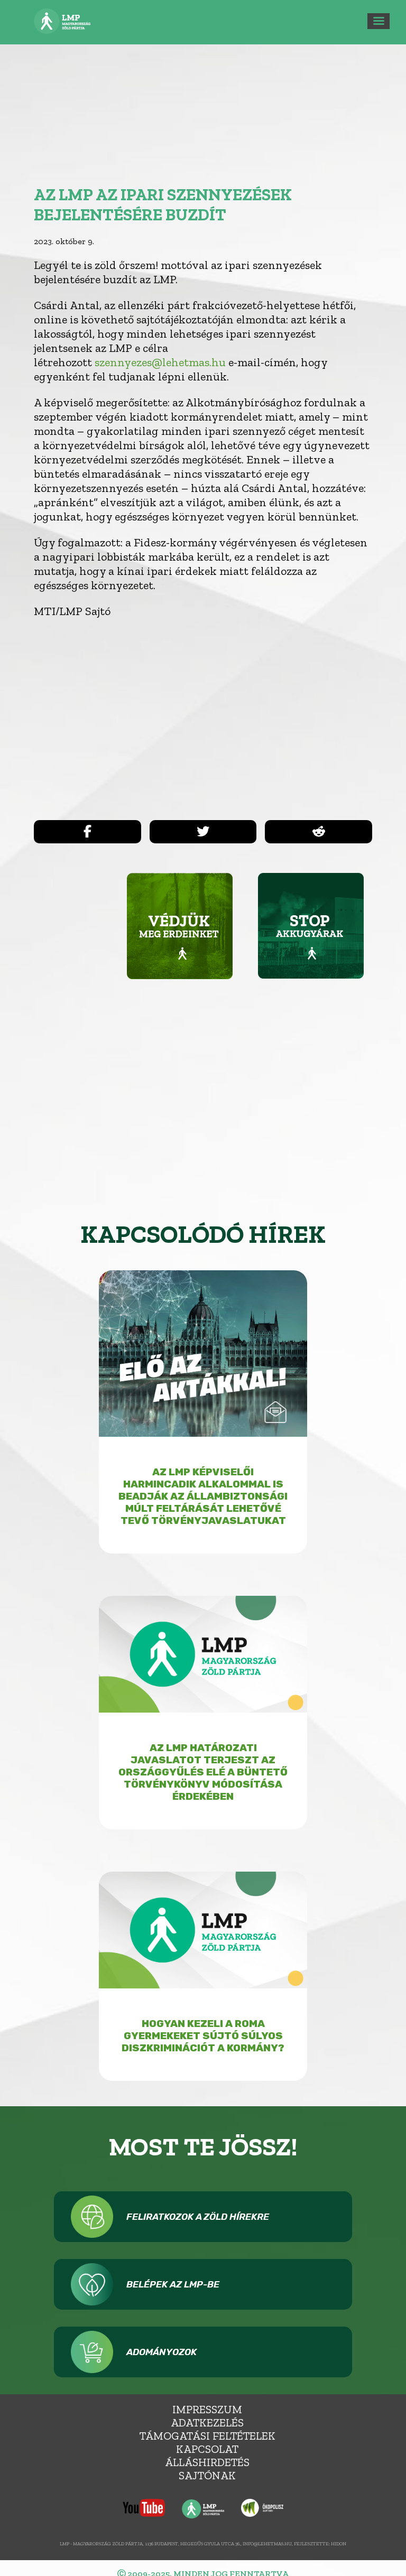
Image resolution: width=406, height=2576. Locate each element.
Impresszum (207, 2409)
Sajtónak (207, 2475)
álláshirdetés (207, 2462)
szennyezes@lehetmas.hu (160, 362)
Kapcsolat (207, 2449)
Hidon (339, 2544)
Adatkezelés (207, 2422)
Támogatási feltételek (207, 2436)
